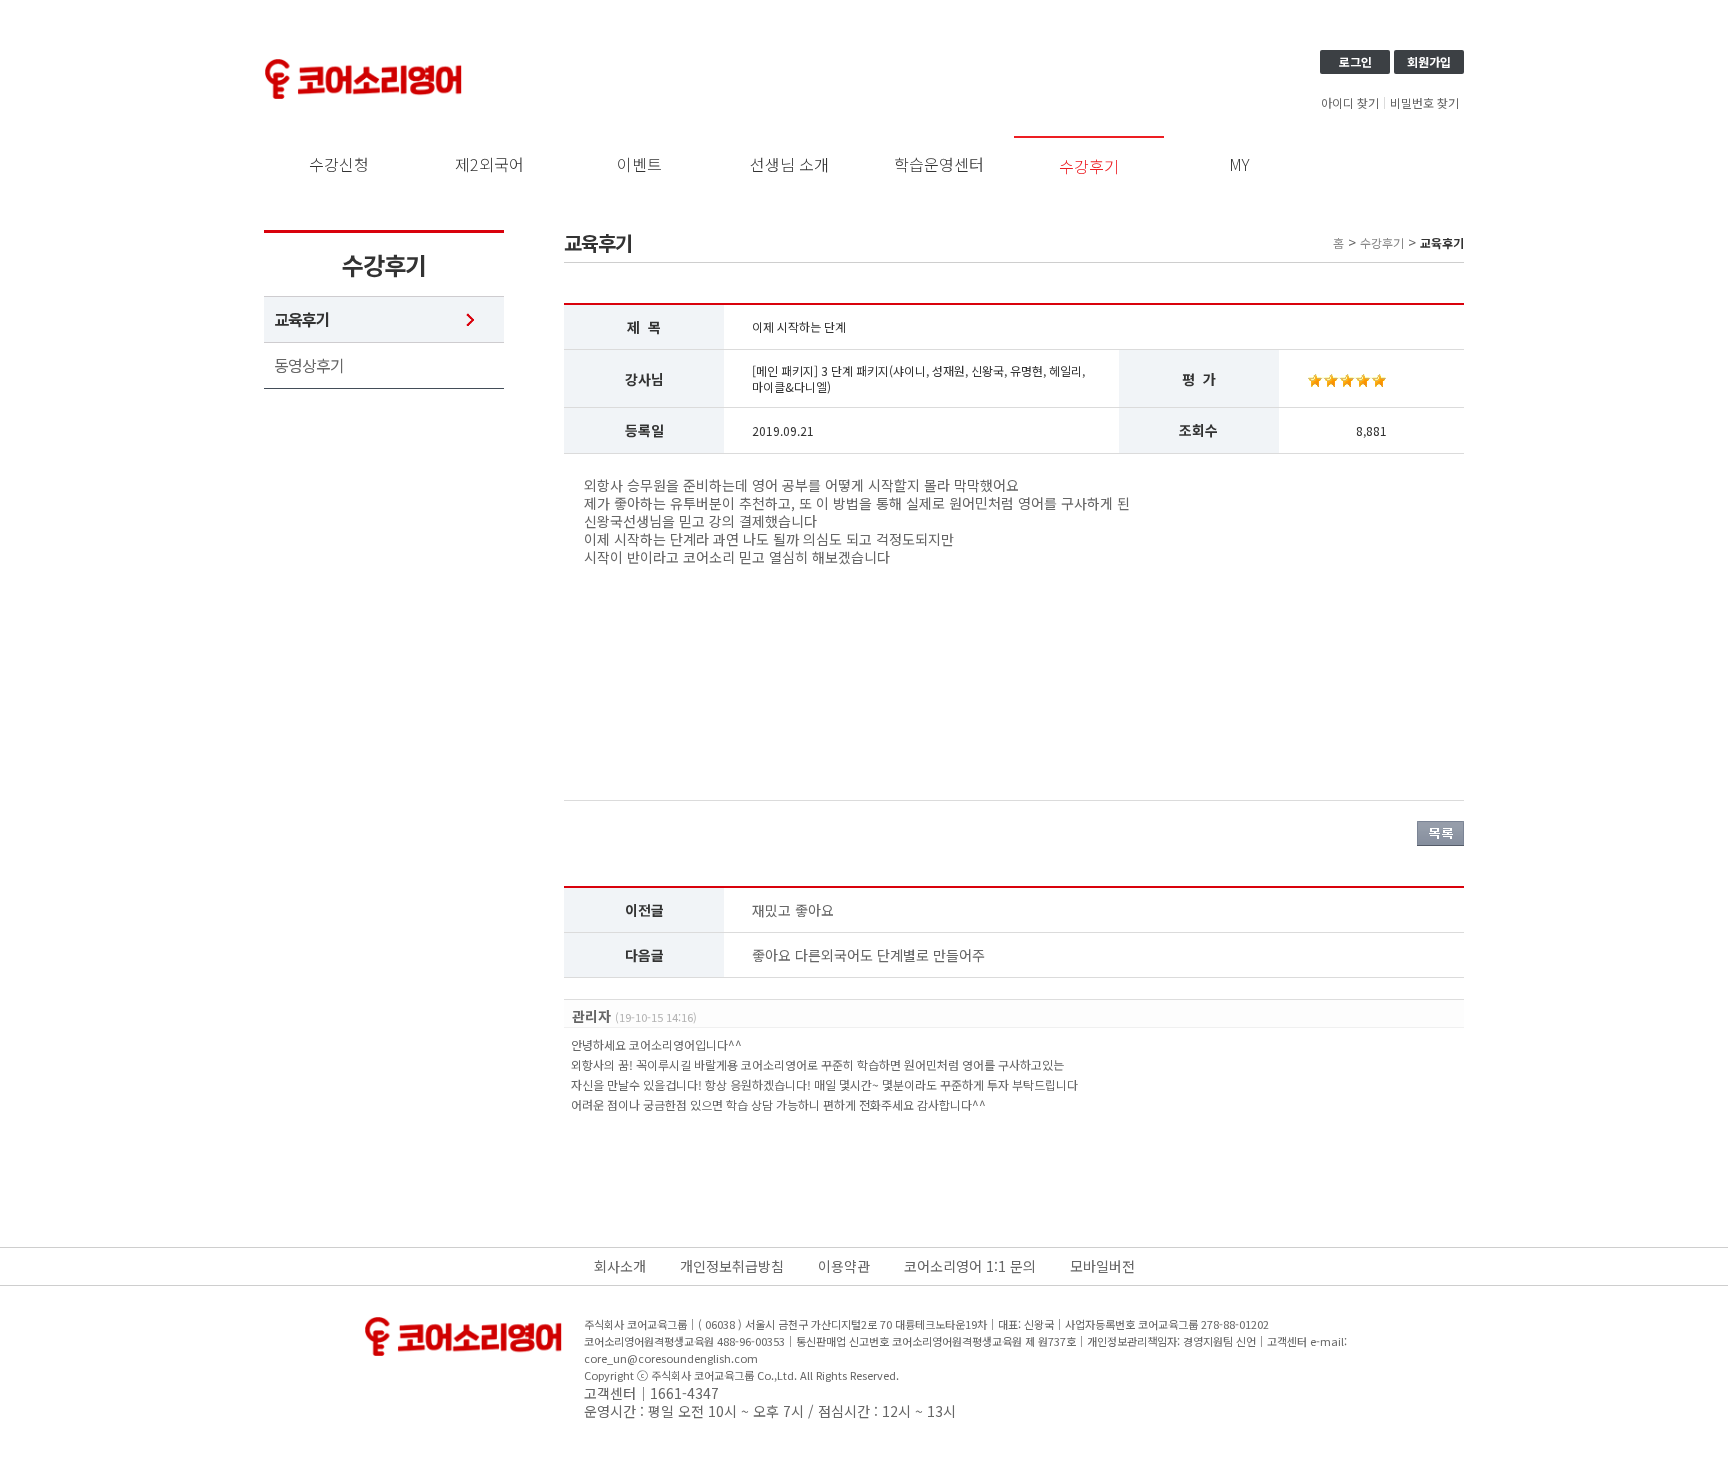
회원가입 (1429, 61)
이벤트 (639, 164)
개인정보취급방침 (732, 1266)
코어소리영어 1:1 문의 (970, 1266)
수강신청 (339, 164)
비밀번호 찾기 (1424, 103)
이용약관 (844, 1266)
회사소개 (620, 1266)
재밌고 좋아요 (793, 910)
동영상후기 (309, 365)
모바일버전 (1102, 1266)
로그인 (1355, 61)
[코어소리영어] (364, 62)
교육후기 (302, 319)
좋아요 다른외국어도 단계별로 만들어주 (868, 955)
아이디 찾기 (1350, 103)
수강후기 (1089, 166)
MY (1239, 164)
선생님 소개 (789, 164)
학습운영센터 (939, 164)
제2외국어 (489, 164)
